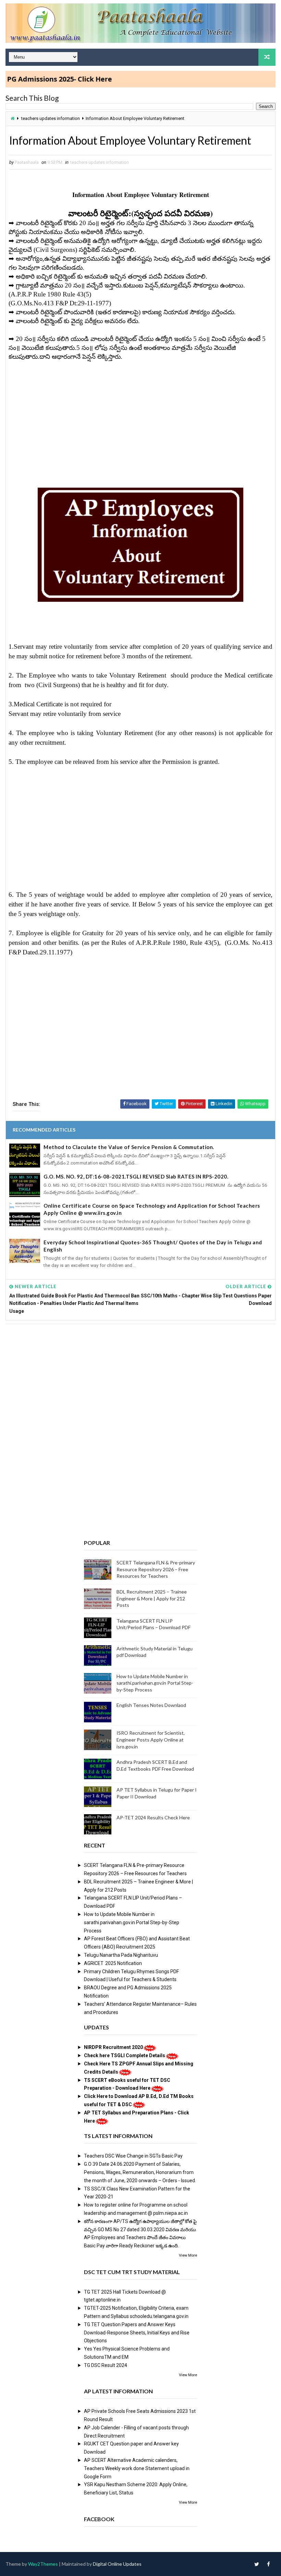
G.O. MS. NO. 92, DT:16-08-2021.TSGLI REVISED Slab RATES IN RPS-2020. (136, 1176)
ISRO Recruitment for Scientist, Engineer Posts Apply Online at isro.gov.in (151, 1739)
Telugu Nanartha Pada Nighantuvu (121, 1955)
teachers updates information (51, 118)
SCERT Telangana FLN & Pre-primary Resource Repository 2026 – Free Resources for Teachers (156, 1569)
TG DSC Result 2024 (106, 2365)
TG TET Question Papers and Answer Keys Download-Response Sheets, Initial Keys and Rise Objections (137, 2333)
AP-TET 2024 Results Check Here (153, 1817)
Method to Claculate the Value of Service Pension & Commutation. (129, 1147)
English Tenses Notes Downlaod (151, 1705)
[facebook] (269, 2564)
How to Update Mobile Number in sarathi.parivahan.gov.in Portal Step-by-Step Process (155, 1683)
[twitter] (257, 2564)
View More (188, 2255)
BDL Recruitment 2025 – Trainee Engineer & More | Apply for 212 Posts (152, 1598)
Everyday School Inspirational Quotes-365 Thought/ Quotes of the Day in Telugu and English (153, 1246)
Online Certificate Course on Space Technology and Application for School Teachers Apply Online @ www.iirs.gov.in (152, 1209)
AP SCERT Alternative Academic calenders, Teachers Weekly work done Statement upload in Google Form (137, 2468)
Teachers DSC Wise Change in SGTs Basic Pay (133, 2156)
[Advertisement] (140, 418)
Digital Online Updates (117, 2564)
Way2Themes (43, 2564)
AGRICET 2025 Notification (113, 1963)
